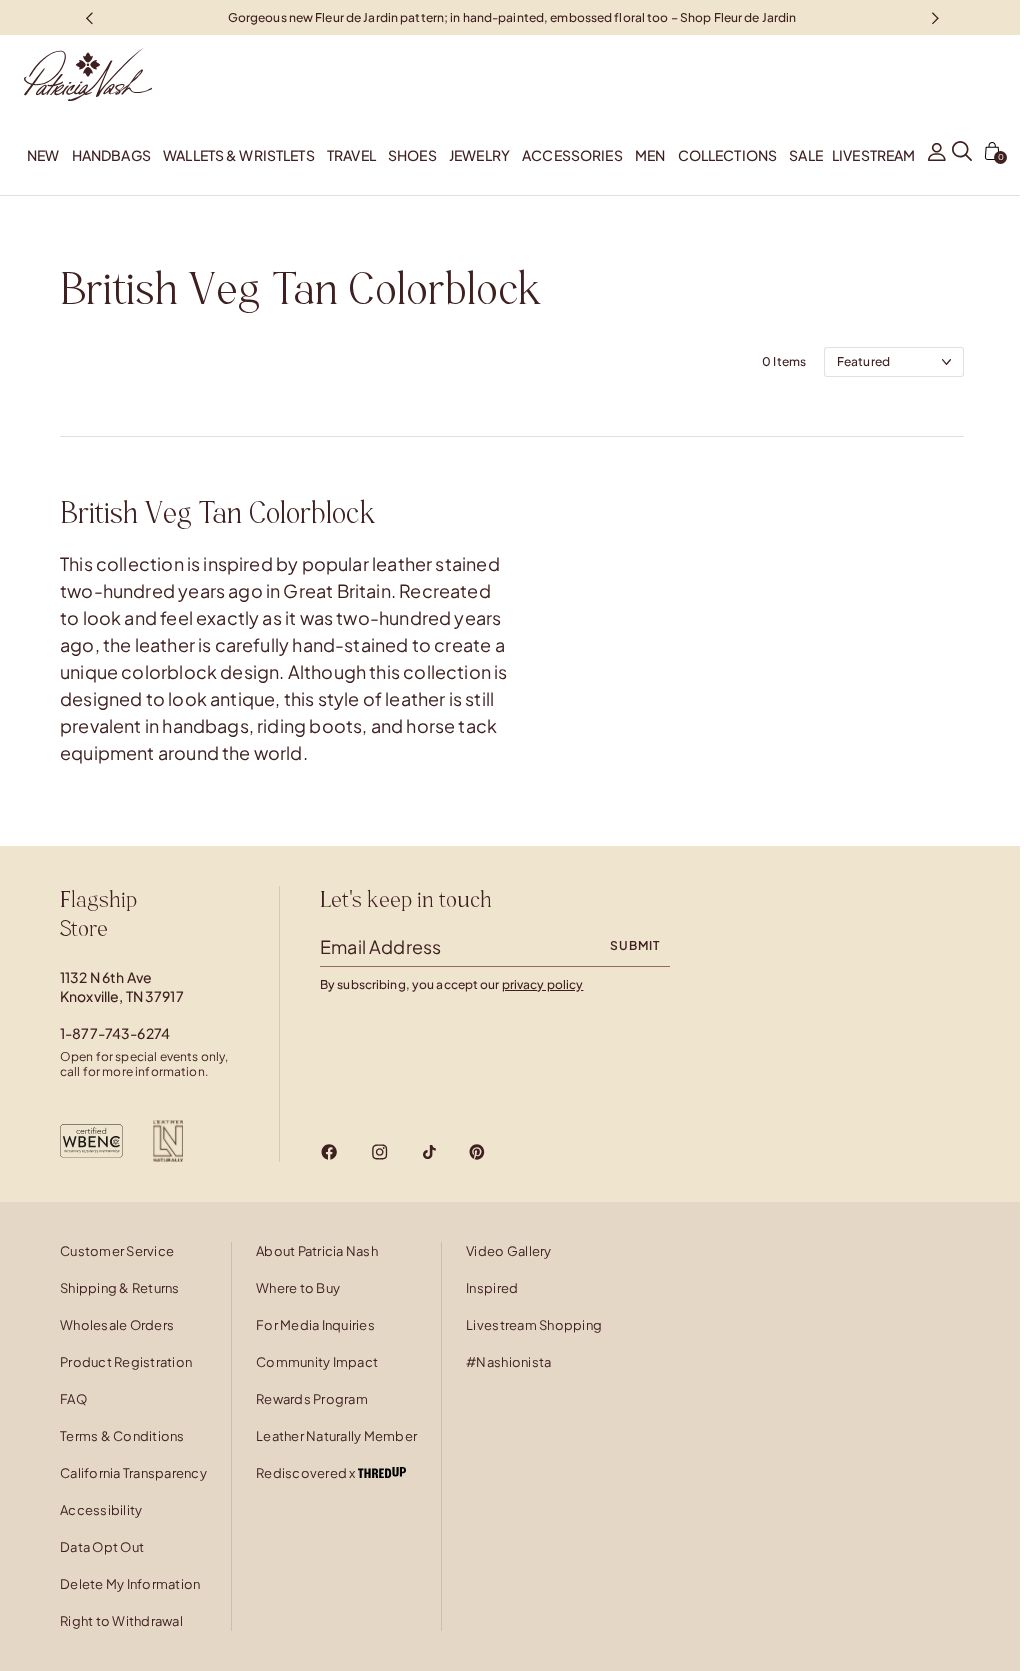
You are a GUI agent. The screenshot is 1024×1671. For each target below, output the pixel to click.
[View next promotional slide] (935, 17)
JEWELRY (479, 155)
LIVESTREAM (873, 155)
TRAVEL (351, 155)
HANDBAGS (111, 155)
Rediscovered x (307, 1473)
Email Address (380, 946)
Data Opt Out (102, 1547)
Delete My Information (130, 1584)
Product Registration (126, 1362)
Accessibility (101, 1510)
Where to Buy (298, 1288)
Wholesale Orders (117, 1325)
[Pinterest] (477, 1152)
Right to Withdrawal (121, 1621)
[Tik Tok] (429, 1152)
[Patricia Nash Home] (76, 75)
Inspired (492, 1288)
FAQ (73, 1399)
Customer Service (117, 1251)
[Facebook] (329, 1152)
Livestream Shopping (534, 1325)
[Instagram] (379, 1152)
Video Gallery (508, 1251)
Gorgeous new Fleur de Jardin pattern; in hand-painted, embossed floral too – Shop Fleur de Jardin (512, 16)
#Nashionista (508, 1362)
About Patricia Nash (317, 1251)
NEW (43, 155)
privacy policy (543, 984)
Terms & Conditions (122, 1436)
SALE (806, 155)
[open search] (962, 155)
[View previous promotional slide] (89, 17)
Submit (635, 945)
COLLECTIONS (728, 155)
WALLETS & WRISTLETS (239, 155)
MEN (650, 155)
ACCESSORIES (572, 155)
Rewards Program (312, 1399)
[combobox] (894, 362)
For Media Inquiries (315, 1325)
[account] (937, 155)
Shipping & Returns (120, 1288)
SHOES (412, 155)
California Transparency (133, 1473)
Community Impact (317, 1362)
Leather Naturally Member (336, 1436)
